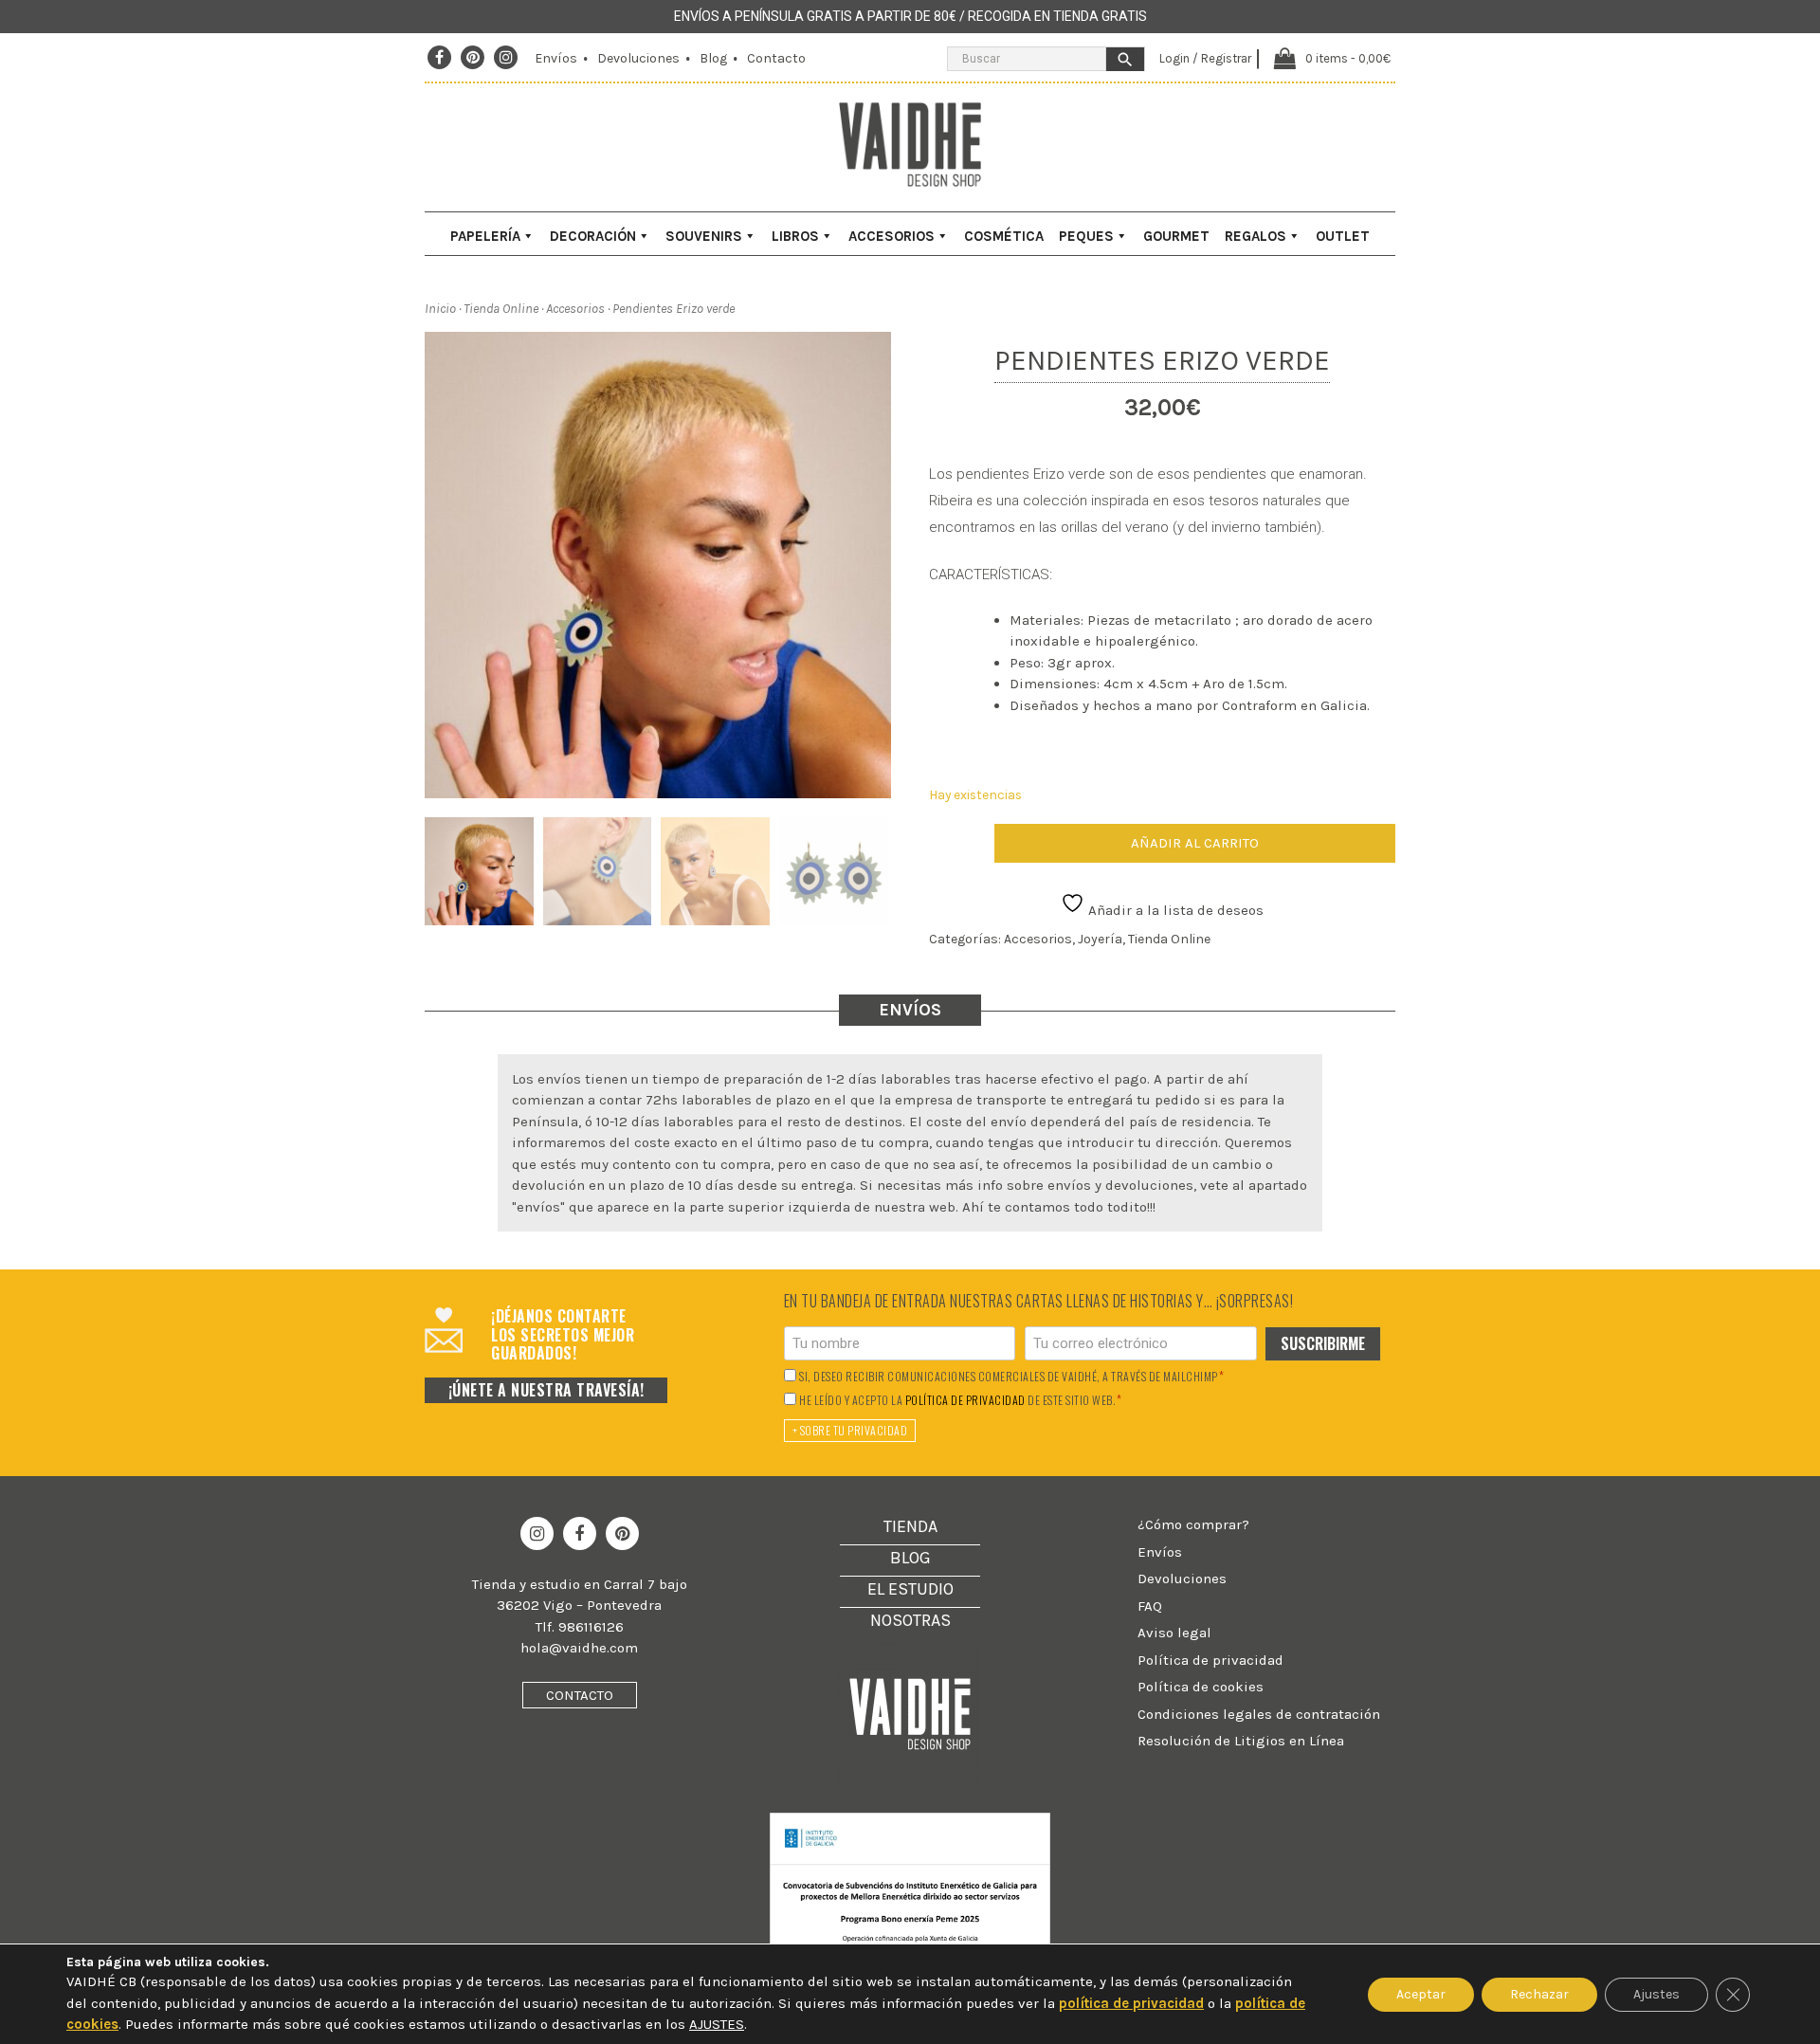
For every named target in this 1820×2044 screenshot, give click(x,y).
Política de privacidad (1210, 1660)
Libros (795, 236)
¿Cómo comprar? (1193, 1524)
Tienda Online (501, 309)
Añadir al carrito (1195, 843)
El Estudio (910, 1589)
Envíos (556, 58)
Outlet (1343, 236)
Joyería (1100, 939)
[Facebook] (439, 58)
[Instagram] (506, 58)
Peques (1086, 236)
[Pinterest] (473, 58)
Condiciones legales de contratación (1259, 1714)
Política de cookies (1201, 1687)
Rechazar (1539, 1993)
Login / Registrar (1205, 58)
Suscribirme (1323, 1343)
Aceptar (1421, 1993)
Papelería (485, 236)
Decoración (593, 236)
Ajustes (1656, 1993)
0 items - (1348, 58)
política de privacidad (965, 1400)
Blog (713, 58)
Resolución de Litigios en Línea (1241, 1741)
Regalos (1256, 236)
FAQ (1150, 1606)
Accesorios (892, 236)
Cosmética (1004, 236)
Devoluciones (638, 58)
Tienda (910, 1526)
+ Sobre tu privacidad (850, 1430)
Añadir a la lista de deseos (1174, 910)
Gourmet (1176, 236)
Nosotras (910, 1620)
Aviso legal (1174, 1633)
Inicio (440, 309)
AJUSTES (717, 2024)
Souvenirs (704, 236)
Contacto (776, 58)
